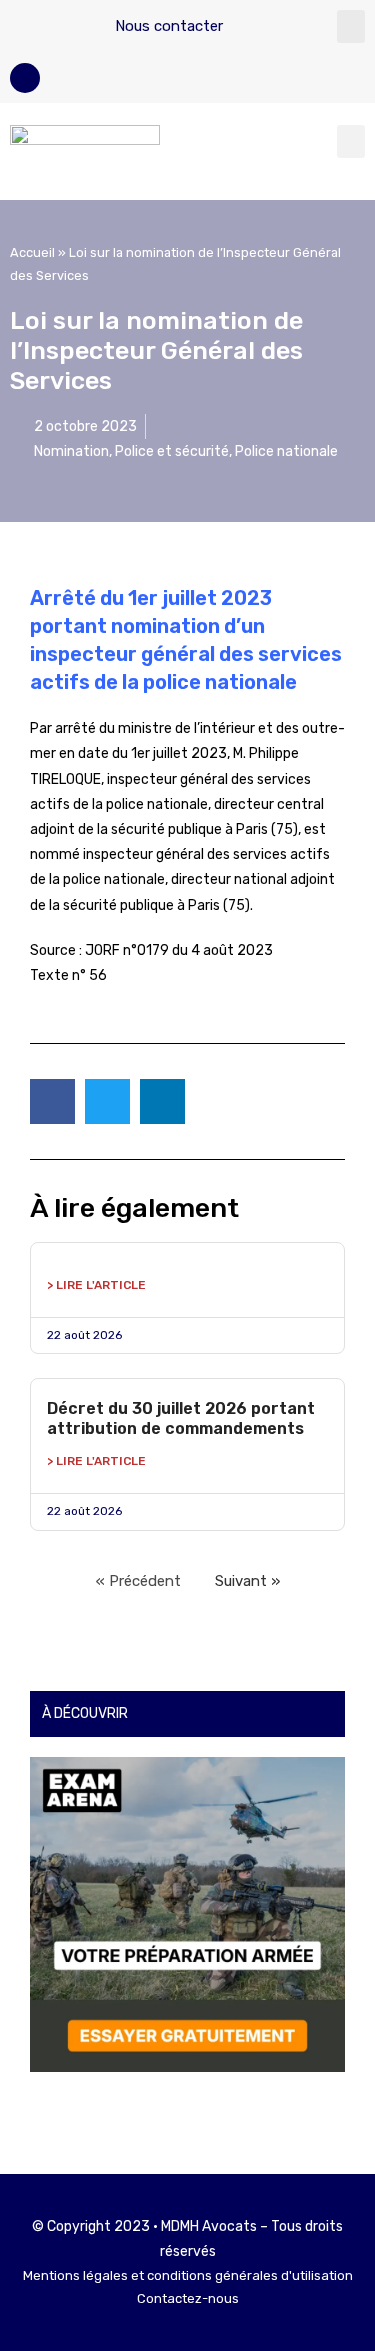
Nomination (71, 451)
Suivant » (247, 1581)
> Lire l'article (96, 1285)
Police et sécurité (172, 451)
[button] (351, 26)
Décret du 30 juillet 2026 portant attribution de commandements (181, 1418)
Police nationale (286, 451)
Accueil (32, 252)
